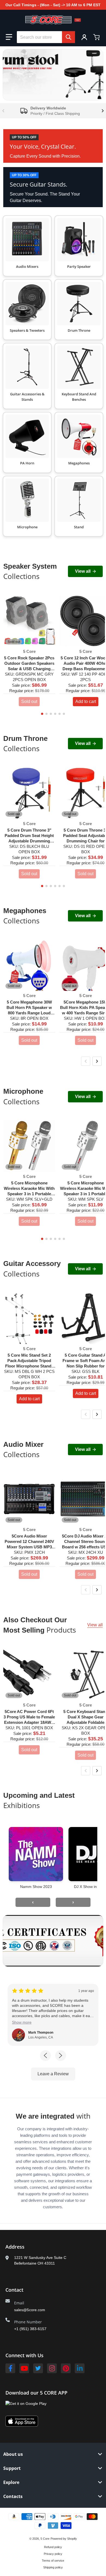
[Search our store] (68, 37)
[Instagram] (52, 2368)
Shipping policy (53, 2567)
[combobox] (46, 37)
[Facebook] (10, 2368)
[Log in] (84, 37)
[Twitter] (38, 2368)
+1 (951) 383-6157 (30, 2329)
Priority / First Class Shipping (55, 113)
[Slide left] (3, 111)
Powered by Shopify (64, 2539)
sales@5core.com (30, 2310)
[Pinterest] (66, 2368)
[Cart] (97, 37)
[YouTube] (24, 2368)
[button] (9, 37)
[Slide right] (103, 111)
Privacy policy (53, 2554)
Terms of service (53, 2561)
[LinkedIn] (80, 2368)
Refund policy (53, 2547)
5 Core (45, 2539)
